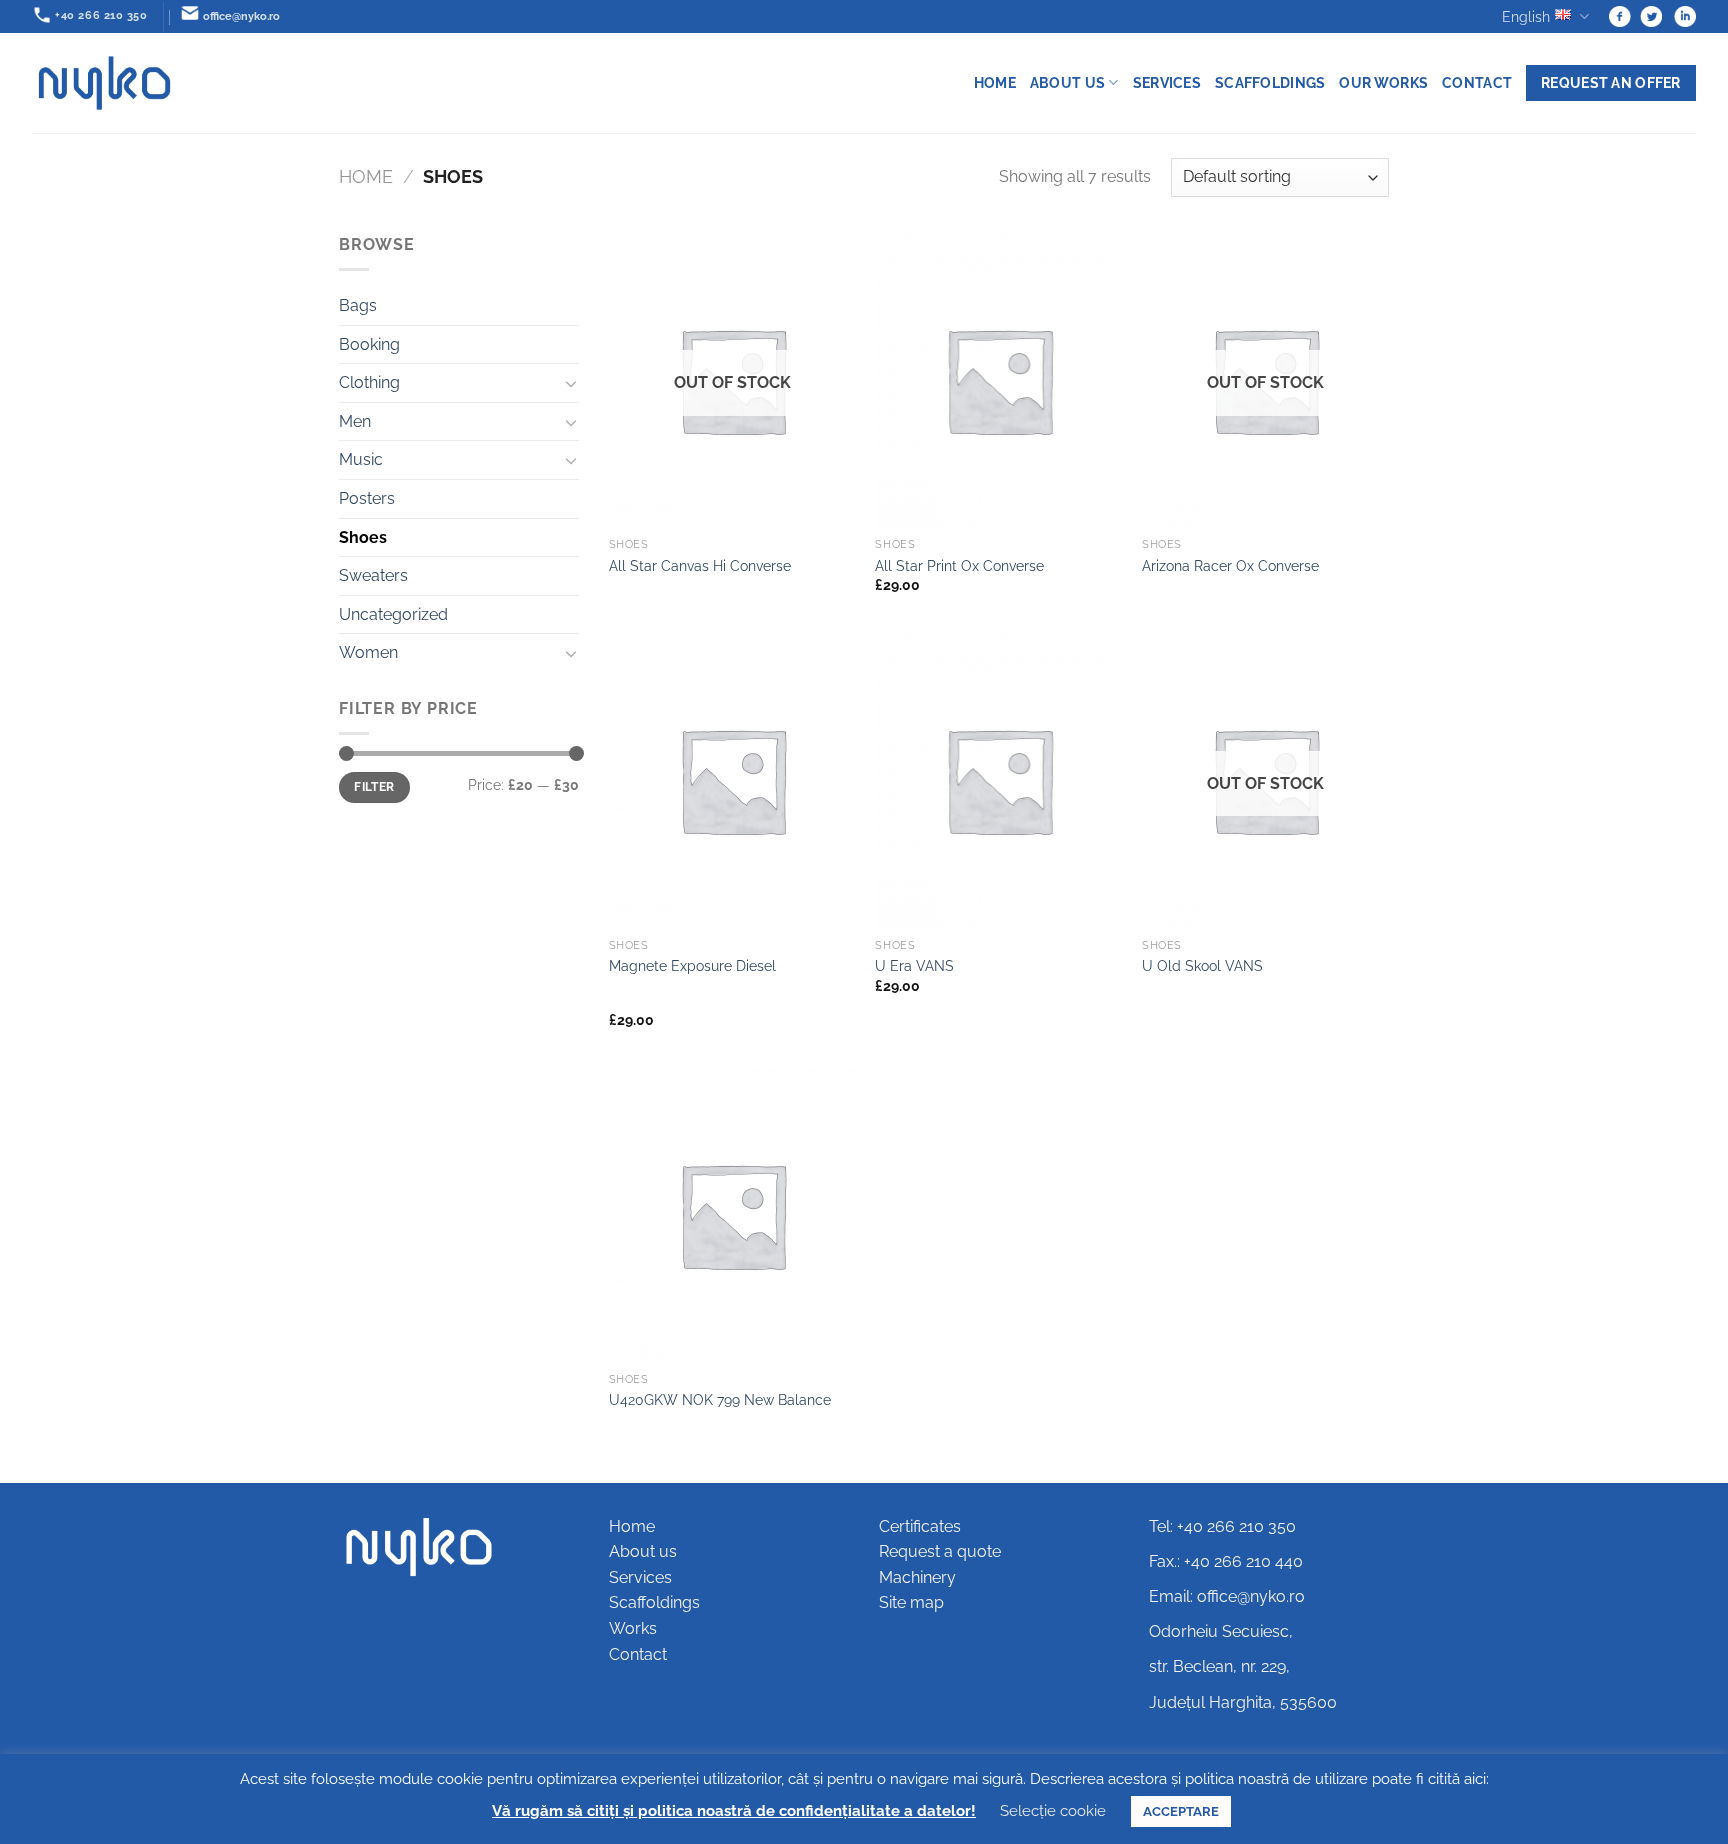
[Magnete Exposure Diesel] (732, 780)
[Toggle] (571, 383)
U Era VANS (914, 965)
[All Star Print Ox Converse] (998, 380)
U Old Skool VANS (1202, 965)
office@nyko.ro (1251, 1596)
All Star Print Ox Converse (959, 565)
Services (1167, 82)
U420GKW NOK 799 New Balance (720, 1399)
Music (361, 459)
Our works (1383, 82)
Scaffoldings (1270, 82)
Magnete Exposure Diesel (692, 965)
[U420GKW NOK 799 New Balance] (732, 1215)
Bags (358, 305)
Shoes (363, 537)
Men (355, 421)
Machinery (917, 1577)
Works (633, 1628)
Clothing (369, 382)
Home (995, 82)
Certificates (920, 1526)
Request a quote (940, 1551)
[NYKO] (104, 83)
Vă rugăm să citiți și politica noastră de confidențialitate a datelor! (734, 1811)
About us (1067, 82)
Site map (911, 1602)
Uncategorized (393, 614)
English (1526, 16)
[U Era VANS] (998, 780)
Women (368, 652)
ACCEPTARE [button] (1181, 1811)
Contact (1477, 82)
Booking (369, 344)
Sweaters (373, 575)
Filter (374, 787)
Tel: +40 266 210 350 (1222, 1526)
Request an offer (1611, 82)
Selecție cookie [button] (1053, 1811)
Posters (367, 498)
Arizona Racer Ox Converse (1230, 565)
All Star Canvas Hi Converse (700, 565)
